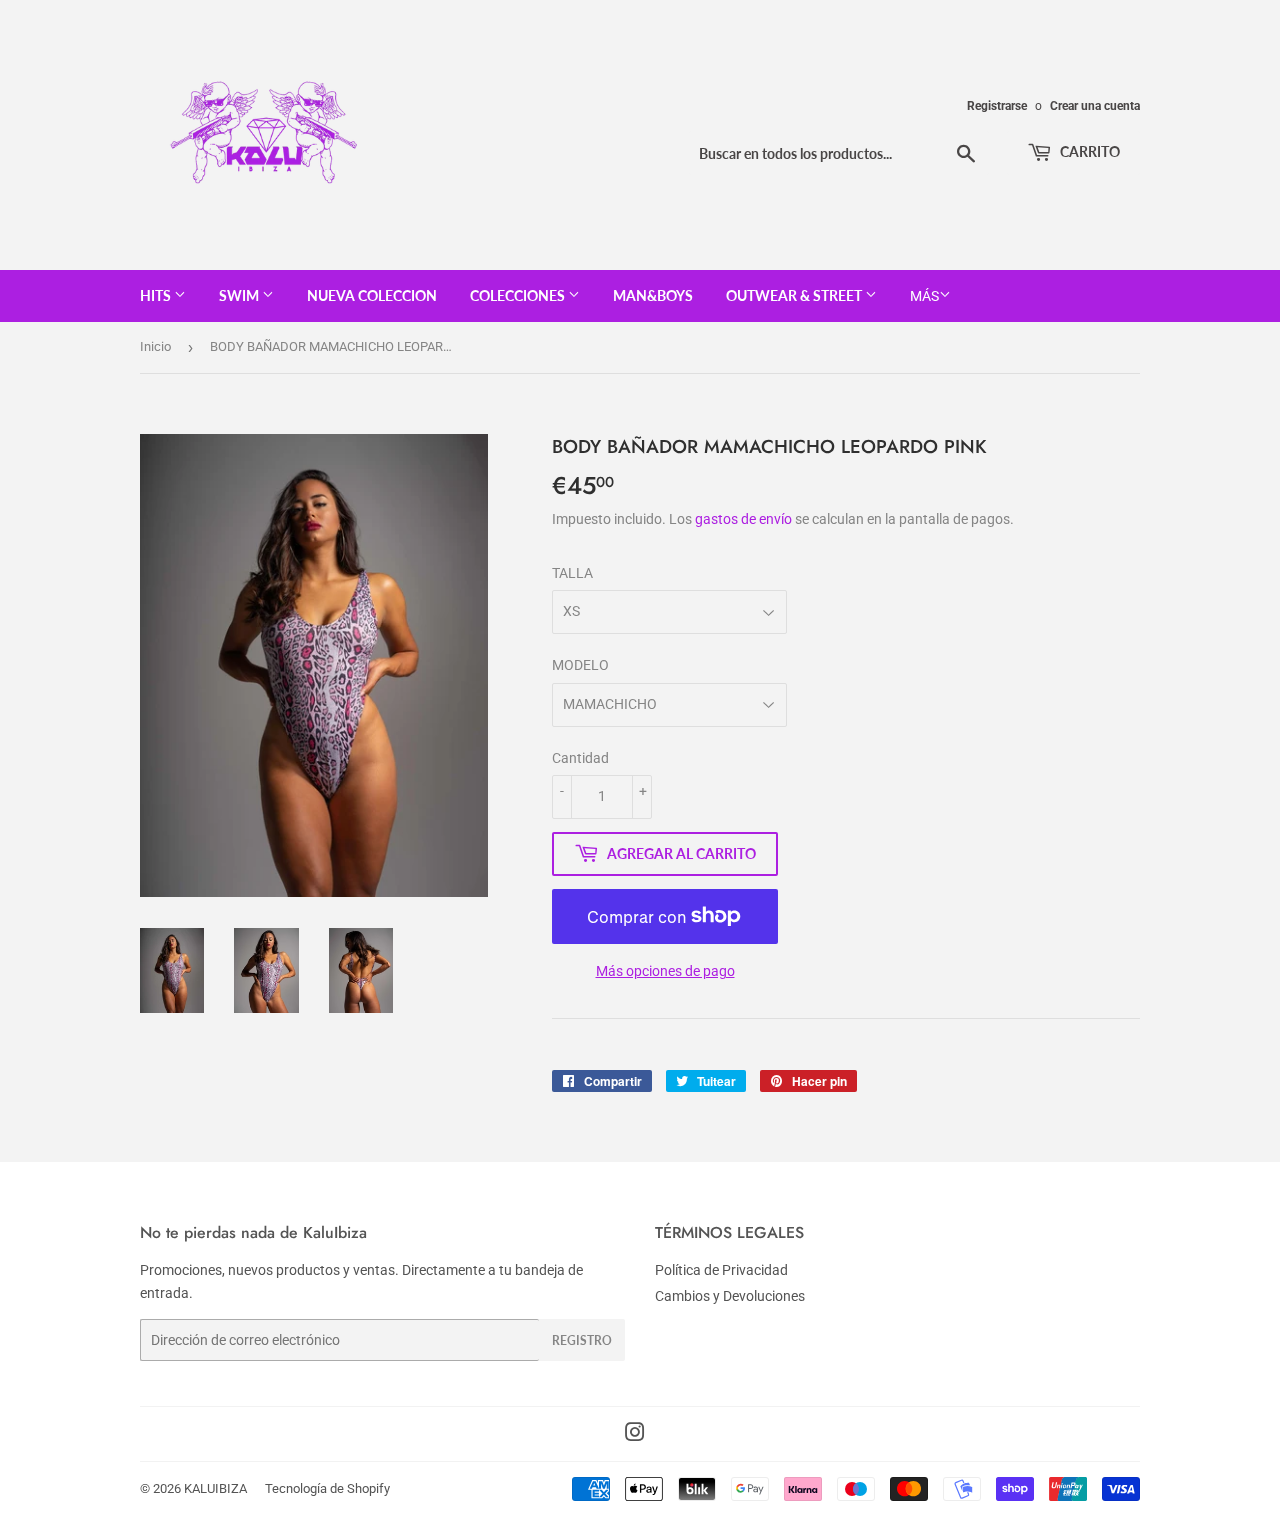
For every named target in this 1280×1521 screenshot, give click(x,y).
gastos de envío (743, 519)
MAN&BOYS (653, 295)
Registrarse (997, 106)
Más (924, 296)
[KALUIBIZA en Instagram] (635, 1435)
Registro (582, 1340)
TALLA (572, 573)
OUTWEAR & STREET (795, 295)
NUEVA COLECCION (372, 295)
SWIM (240, 295)
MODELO (580, 665)
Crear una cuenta (1095, 106)
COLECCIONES (519, 295)
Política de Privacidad (721, 1270)
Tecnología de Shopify (327, 1488)
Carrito (1088, 151)
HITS (157, 295)
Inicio (155, 346)
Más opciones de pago (665, 971)
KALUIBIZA (215, 1488)
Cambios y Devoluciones (730, 1296)
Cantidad (580, 758)
